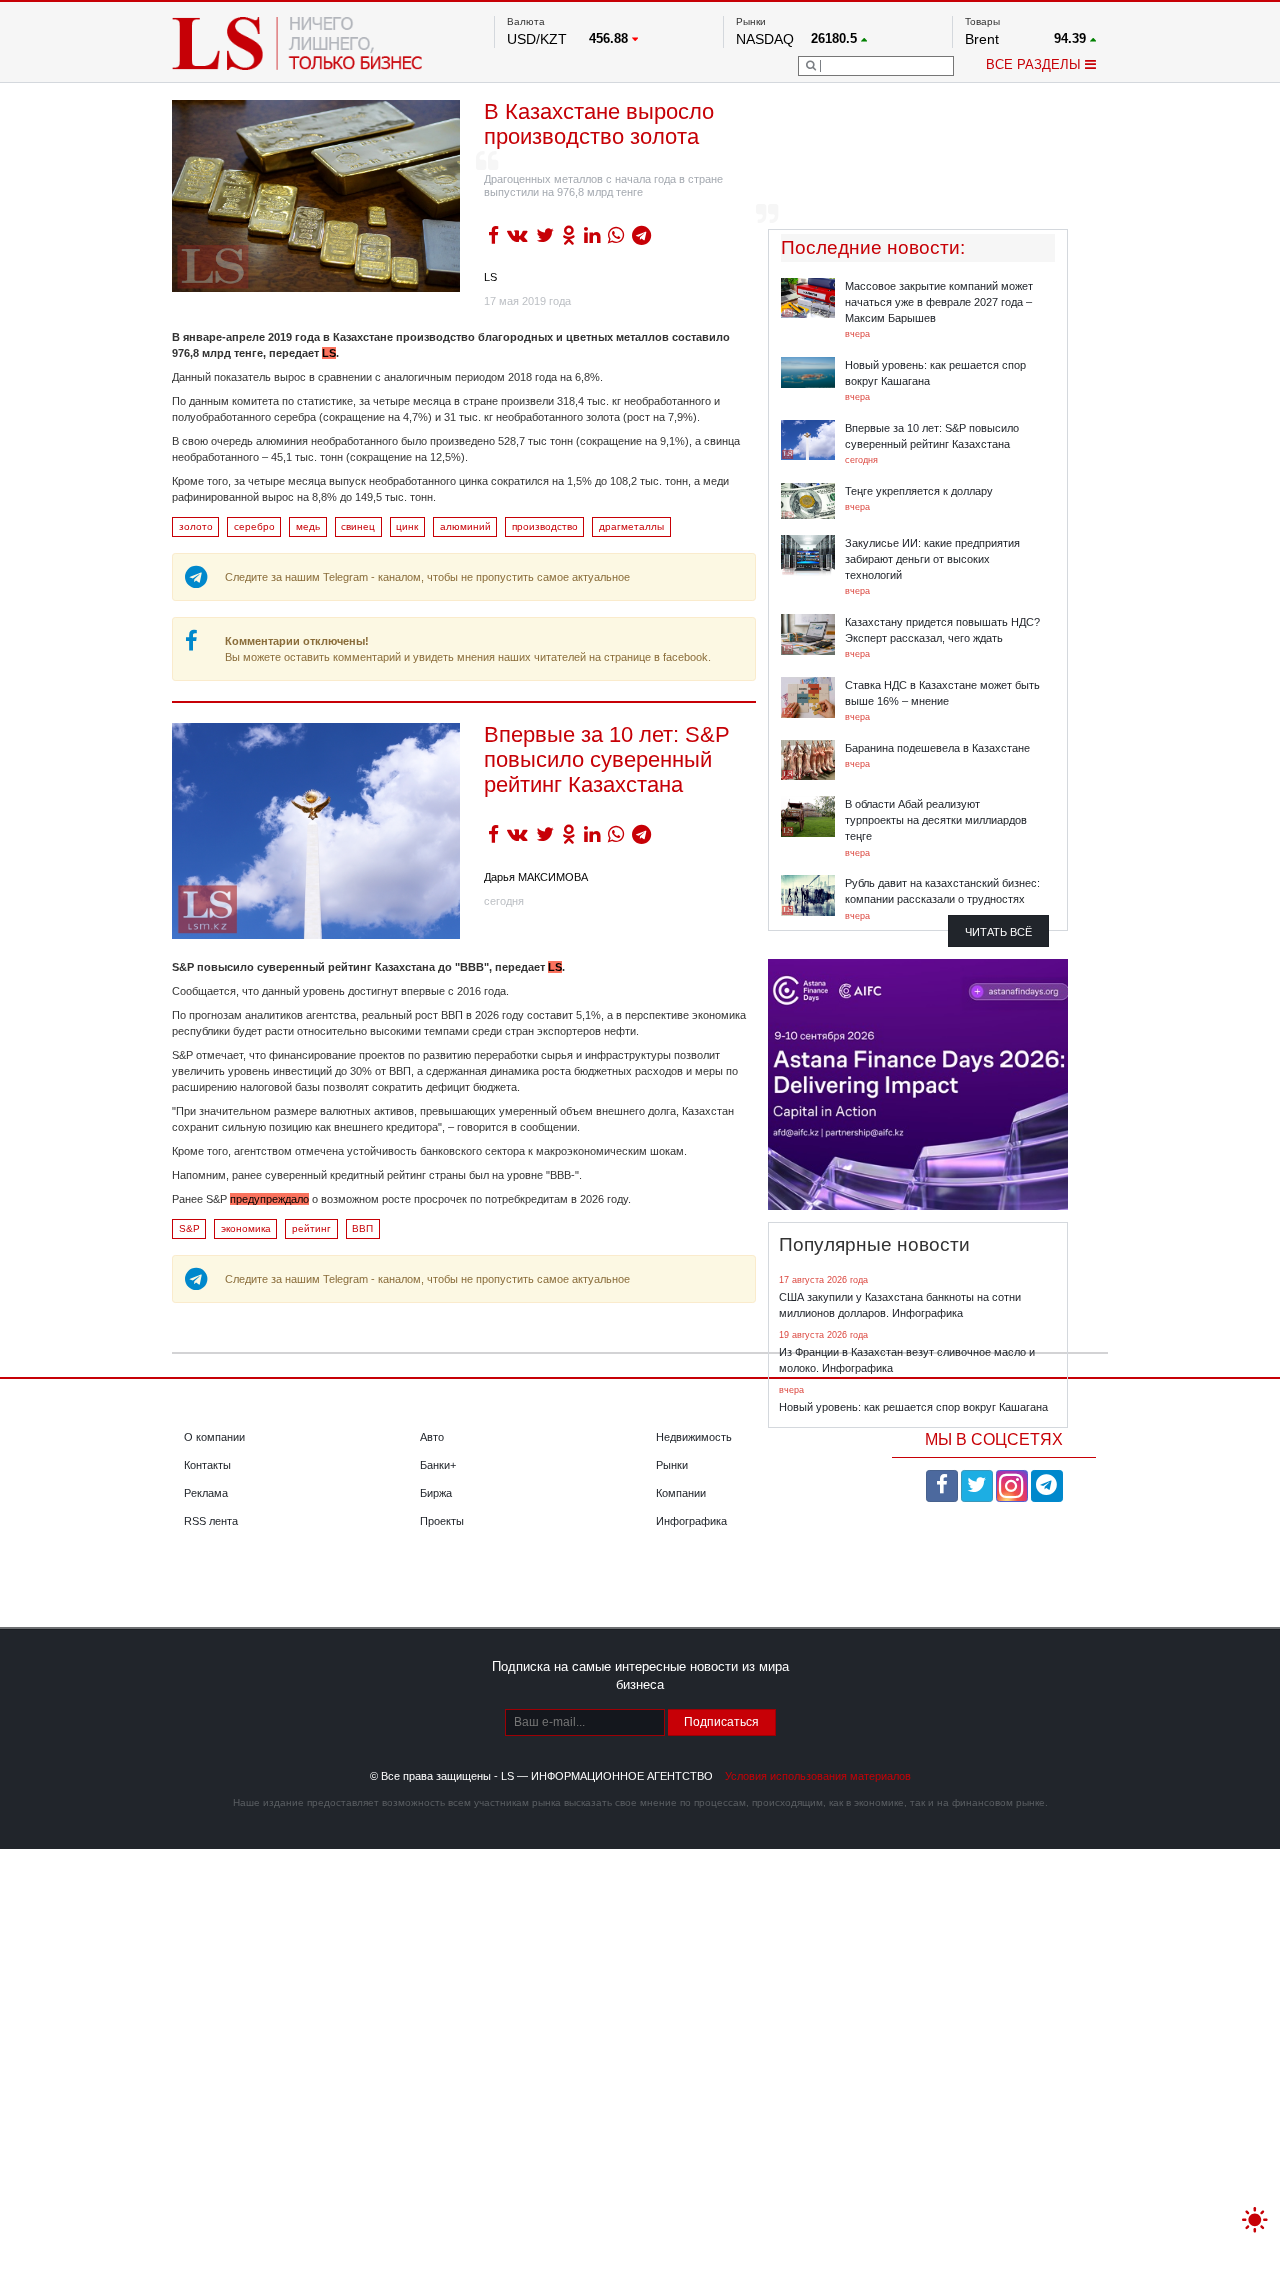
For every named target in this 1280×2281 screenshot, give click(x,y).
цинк (407, 526)
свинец (358, 526)
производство (545, 526)
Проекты (442, 1521)
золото (196, 526)
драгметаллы (631, 526)
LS (490, 277)
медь (308, 526)
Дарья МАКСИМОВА (536, 877)
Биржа (436, 1493)
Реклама (206, 1493)
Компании (681, 1493)
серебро (254, 526)
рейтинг (311, 1228)
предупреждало (269, 1199)
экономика (246, 1228)
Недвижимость (694, 1437)
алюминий (465, 526)
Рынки (672, 1465)
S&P (189, 1228)
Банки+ (438, 1465)
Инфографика (691, 1521)
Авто (432, 1437)
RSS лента (211, 1521)
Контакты (207, 1465)
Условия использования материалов (818, 1776)
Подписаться (721, 1722)
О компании (214, 1437)
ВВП (362, 1228)
